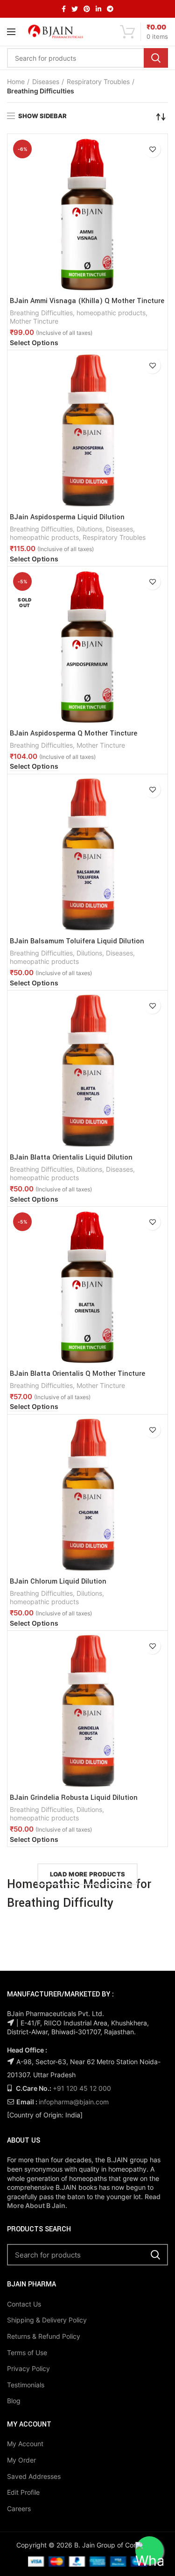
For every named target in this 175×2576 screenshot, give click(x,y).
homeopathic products (111, 313)
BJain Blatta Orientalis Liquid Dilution (71, 1158)
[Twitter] (75, 9)
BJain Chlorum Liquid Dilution (58, 1582)
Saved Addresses (34, 2476)
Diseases (46, 81)
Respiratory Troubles (98, 81)
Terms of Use (27, 2353)
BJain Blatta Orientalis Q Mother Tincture (77, 1374)
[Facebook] (64, 9)
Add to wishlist (152, 149)
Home (16, 81)
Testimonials (26, 2385)
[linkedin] (98, 9)
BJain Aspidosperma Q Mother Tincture (73, 734)
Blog (14, 2401)
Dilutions (89, 529)
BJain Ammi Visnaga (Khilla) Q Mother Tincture (87, 301)
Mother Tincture (34, 321)
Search (156, 58)
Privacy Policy (28, 2368)
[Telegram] (110, 9)
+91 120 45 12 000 (82, 2088)
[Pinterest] (87, 9)
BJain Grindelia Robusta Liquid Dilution (74, 1798)
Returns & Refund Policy (44, 2336)
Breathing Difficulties (41, 313)
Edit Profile (23, 2492)
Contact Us (24, 2304)
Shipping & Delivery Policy (47, 2320)
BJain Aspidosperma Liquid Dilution (67, 517)
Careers (19, 2509)
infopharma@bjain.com (74, 2102)
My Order (21, 2460)
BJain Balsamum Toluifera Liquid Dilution (77, 941)
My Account (25, 2444)
